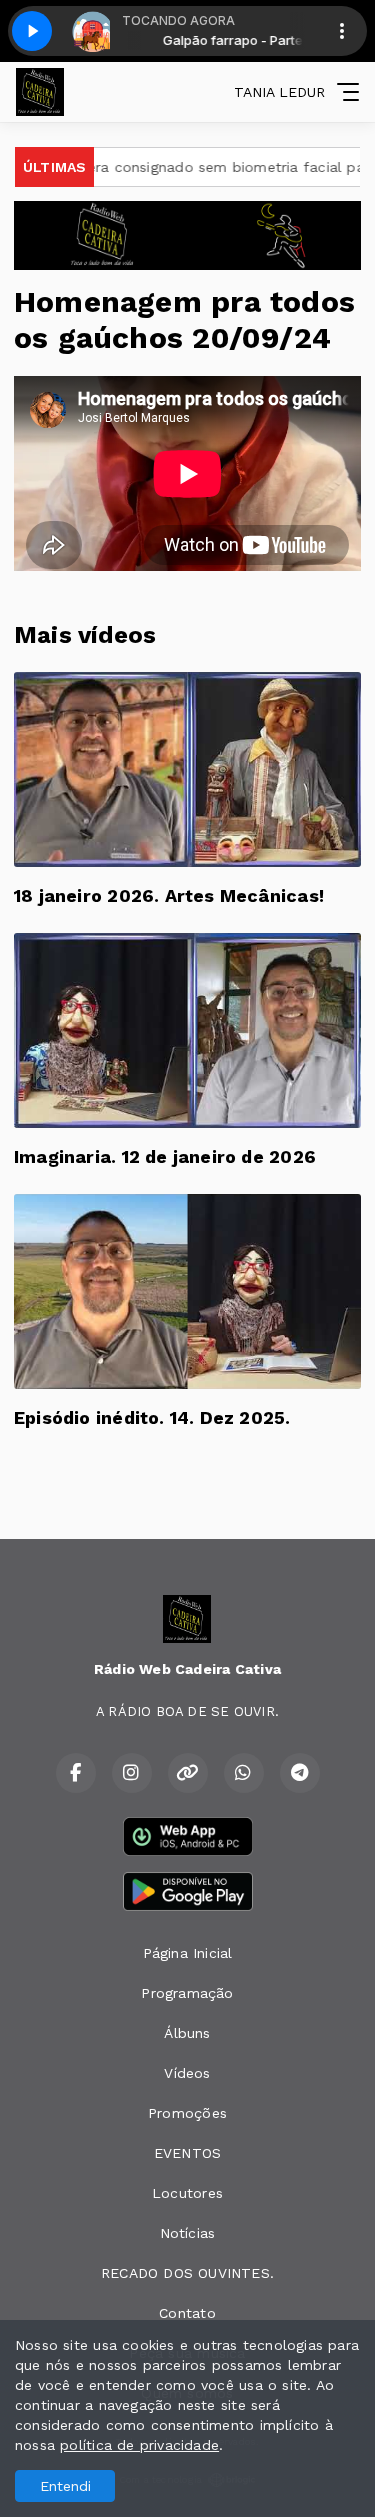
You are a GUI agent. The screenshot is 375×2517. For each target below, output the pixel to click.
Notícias (188, 2233)
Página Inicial (188, 1953)
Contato (187, 2313)
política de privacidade (139, 2445)
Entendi (65, 2486)
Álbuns (187, 2033)
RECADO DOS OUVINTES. (187, 2273)
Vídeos (187, 2073)
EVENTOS (187, 2153)
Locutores (187, 2193)
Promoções (187, 2113)
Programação (187, 1993)
